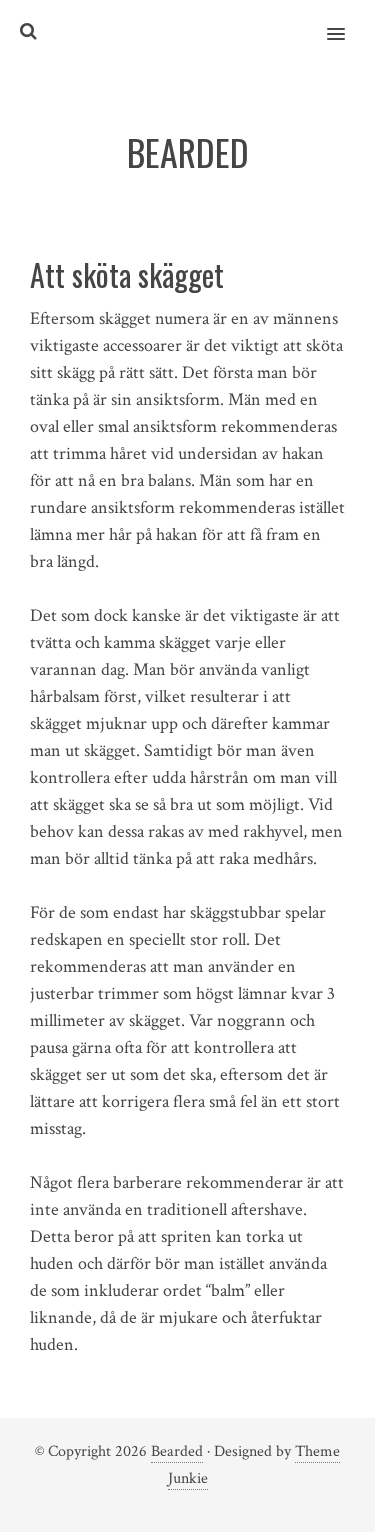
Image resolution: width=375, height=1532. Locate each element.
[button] (347, 21)
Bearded (177, 1451)
